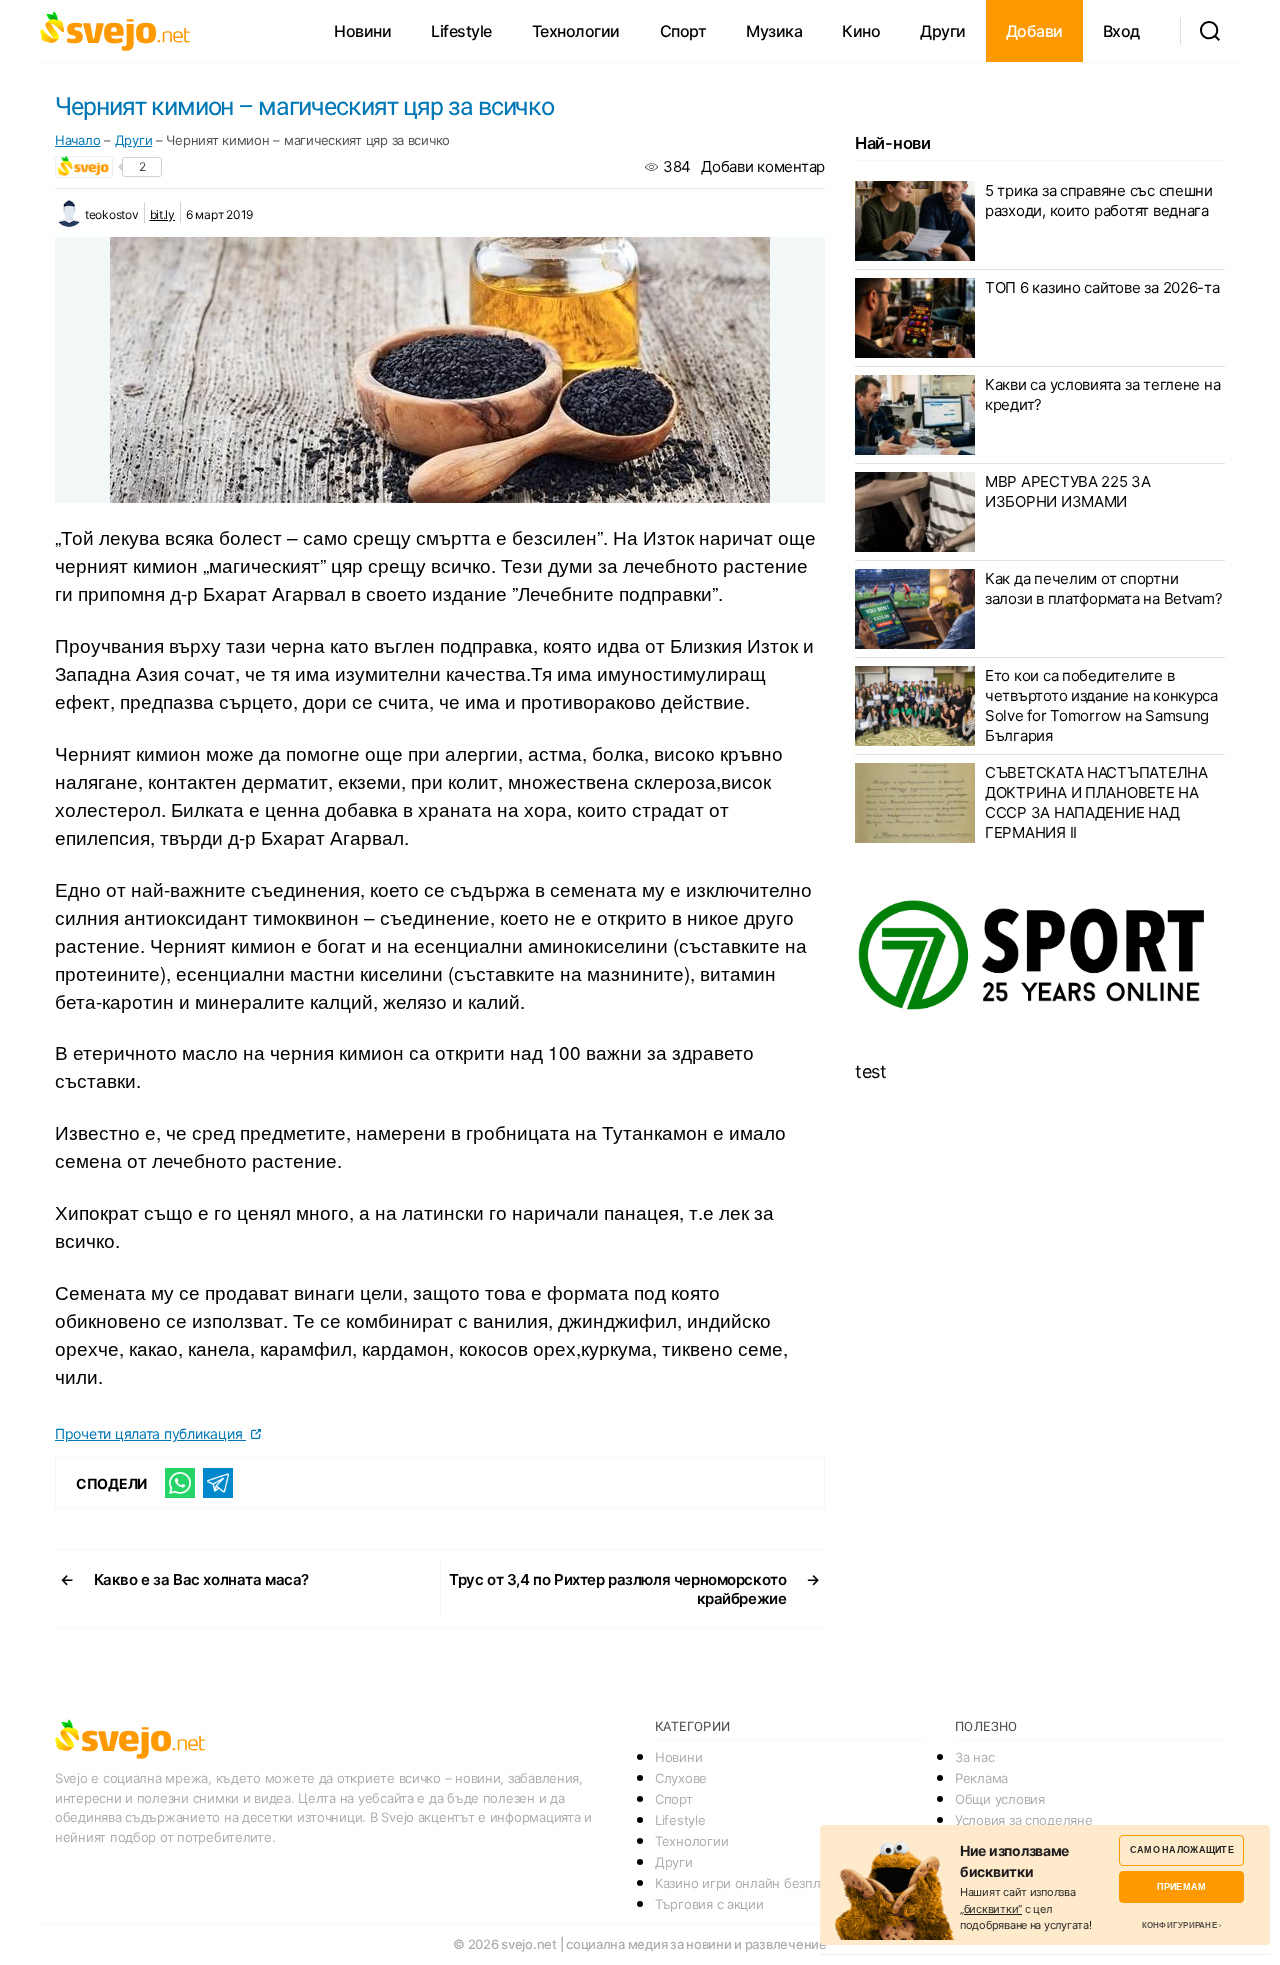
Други (943, 31)
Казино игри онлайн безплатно (751, 1883)
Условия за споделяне (1024, 1820)
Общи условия (1000, 1799)
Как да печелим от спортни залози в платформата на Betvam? (1104, 588)
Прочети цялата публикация (150, 1433)
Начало (77, 140)
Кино (861, 31)
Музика (774, 31)
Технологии (576, 31)
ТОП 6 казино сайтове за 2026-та (1102, 287)
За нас (974, 1757)
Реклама (981, 1778)
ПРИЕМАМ (1181, 1886)
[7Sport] (1040, 956)
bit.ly (162, 214)
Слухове (681, 1778)
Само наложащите (1182, 1849)
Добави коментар (763, 166)
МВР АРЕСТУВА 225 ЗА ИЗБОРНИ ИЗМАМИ (1068, 491)
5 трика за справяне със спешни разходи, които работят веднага (1099, 200)
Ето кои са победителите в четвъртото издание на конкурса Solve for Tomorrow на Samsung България (1101, 705)
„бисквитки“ (991, 1909)
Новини (362, 31)
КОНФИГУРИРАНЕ (1179, 1925)
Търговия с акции (709, 1904)
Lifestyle (461, 31)
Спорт (683, 31)
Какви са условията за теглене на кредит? (1102, 394)
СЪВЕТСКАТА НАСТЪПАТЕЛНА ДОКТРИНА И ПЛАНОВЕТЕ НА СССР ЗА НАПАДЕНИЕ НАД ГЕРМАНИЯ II (1096, 802)
